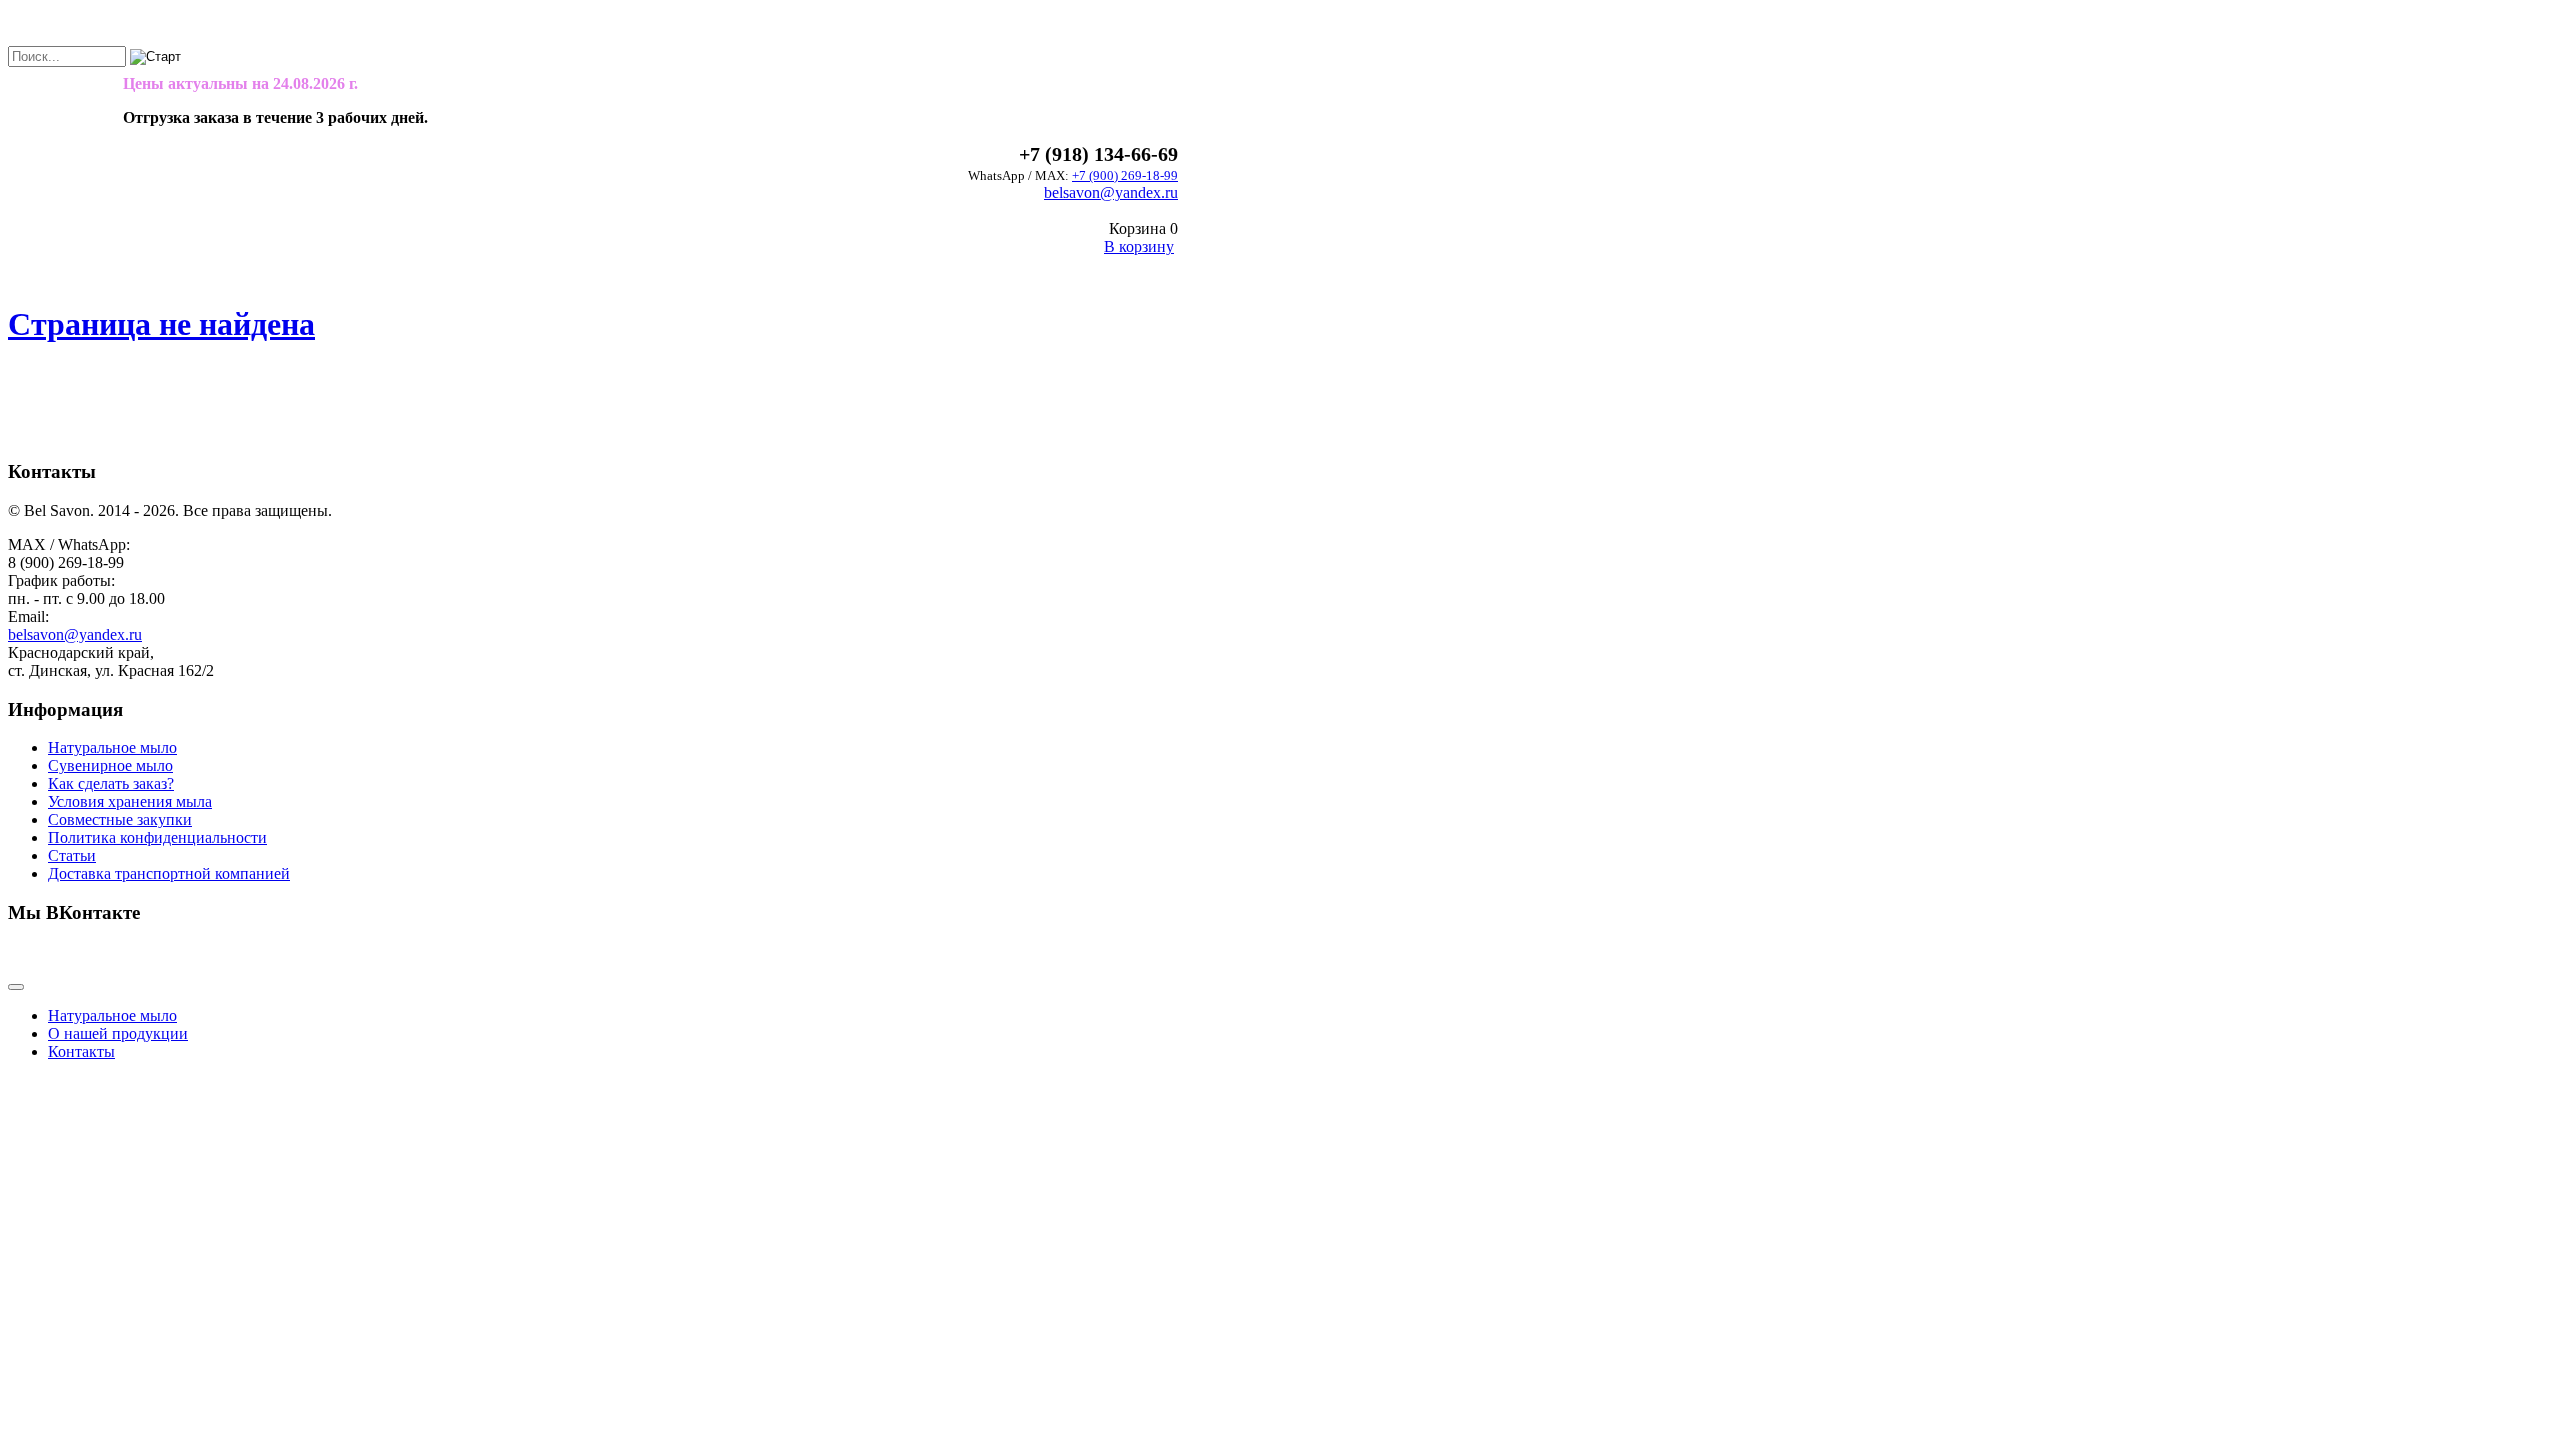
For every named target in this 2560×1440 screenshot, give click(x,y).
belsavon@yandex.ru (1111, 192)
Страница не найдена (161, 324)
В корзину (1139, 246)
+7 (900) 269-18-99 (1125, 175)
